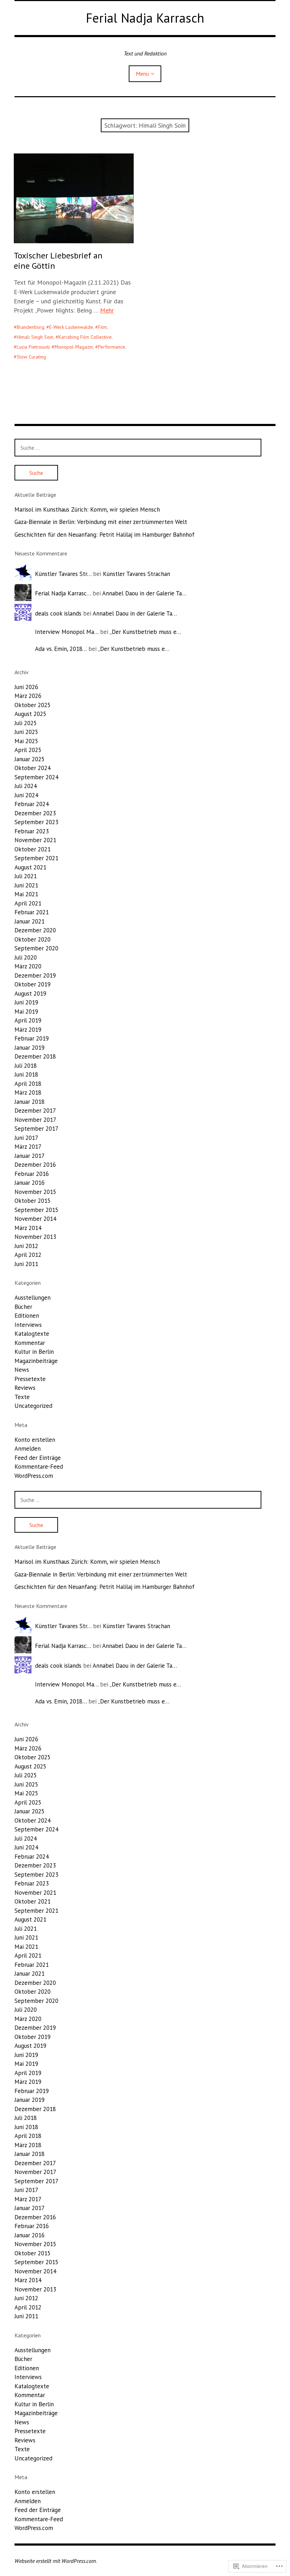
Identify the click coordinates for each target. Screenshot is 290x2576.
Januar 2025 (30, 759)
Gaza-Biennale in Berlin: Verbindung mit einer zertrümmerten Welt (101, 522)
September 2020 (36, 948)
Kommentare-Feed (39, 1467)
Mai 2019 (26, 1012)
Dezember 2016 (35, 1165)
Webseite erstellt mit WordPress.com (55, 2561)
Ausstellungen (33, 1298)
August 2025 (30, 714)
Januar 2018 (30, 1102)
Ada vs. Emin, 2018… (61, 649)
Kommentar (30, 1343)
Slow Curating (31, 357)
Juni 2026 (26, 687)
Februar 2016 (32, 1174)
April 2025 (28, 750)
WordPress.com (34, 1476)
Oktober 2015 (33, 1201)
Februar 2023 (32, 831)
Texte (22, 1397)
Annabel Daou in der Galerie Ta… (144, 593)
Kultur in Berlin (34, 1352)
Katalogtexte (32, 1334)
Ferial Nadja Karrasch (145, 18)
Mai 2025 (26, 741)
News (22, 1370)
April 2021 (28, 903)
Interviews (28, 1325)
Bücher (23, 1307)
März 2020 (28, 966)
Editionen (27, 1316)
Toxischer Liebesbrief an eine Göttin (58, 261)
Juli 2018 (26, 1066)
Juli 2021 (26, 876)
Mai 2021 (26, 894)
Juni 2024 (26, 795)
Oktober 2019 (33, 984)
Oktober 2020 (33, 939)
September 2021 (36, 858)
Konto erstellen (35, 1440)
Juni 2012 (26, 1246)
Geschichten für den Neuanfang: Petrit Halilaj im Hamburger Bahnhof (105, 535)
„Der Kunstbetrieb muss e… (145, 632)
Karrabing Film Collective (85, 337)
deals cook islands (58, 613)
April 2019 (28, 1020)
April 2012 (28, 1255)
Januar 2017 (30, 1156)
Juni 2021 (26, 885)
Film (102, 327)
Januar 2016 (30, 1183)
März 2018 (28, 1092)
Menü (142, 74)
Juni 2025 (26, 732)
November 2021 (35, 840)
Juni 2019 (26, 1002)
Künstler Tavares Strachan (137, 574)
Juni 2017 (26, 1138)
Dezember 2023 (35, 813)
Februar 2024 (32, 804)
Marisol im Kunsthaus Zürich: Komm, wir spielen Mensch (87, 509)
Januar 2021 (30, 921)
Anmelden (28, 1449)
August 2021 (30, 867)
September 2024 (36, 777)
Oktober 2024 (33, 768)
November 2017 (35, 1120)
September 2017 (36, 1129)
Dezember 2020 (35, 930)
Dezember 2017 (35, 1111)
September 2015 (36, 1210)
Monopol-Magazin (74, 347)
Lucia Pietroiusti (33, 347)
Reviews (25, 1388)
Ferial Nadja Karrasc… (63, 593)
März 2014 (28, 1228)
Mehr (107, 310)
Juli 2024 (26, 786)
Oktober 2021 (33, 849)
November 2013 (35, 1237)
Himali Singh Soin (35, 337)
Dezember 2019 (35, 975)
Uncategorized (33, 1406)
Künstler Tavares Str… (63, 574)
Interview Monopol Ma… (67, 632)
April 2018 (28, 1084)
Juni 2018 (26, 1074)
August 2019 (30, 993)
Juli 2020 (26, 957)
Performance (112, 347)
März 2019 (28, 1030)
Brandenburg (30, 327)
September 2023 (36, 822)
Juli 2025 (26, 723)
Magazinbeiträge (36, 1361)
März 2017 (28, 1147)
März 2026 (28, 696)
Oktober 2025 (33, 705)
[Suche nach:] (138, 448)
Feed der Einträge (38, 1458)
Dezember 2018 (35, 1056)
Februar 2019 (32, 1038)
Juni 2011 (26, 1264)
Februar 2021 (32, 912)
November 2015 (35, 1192)
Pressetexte (30, 1379)
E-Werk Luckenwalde (71, 327)
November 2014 (35, 1219)
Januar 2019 (30, 1048)
